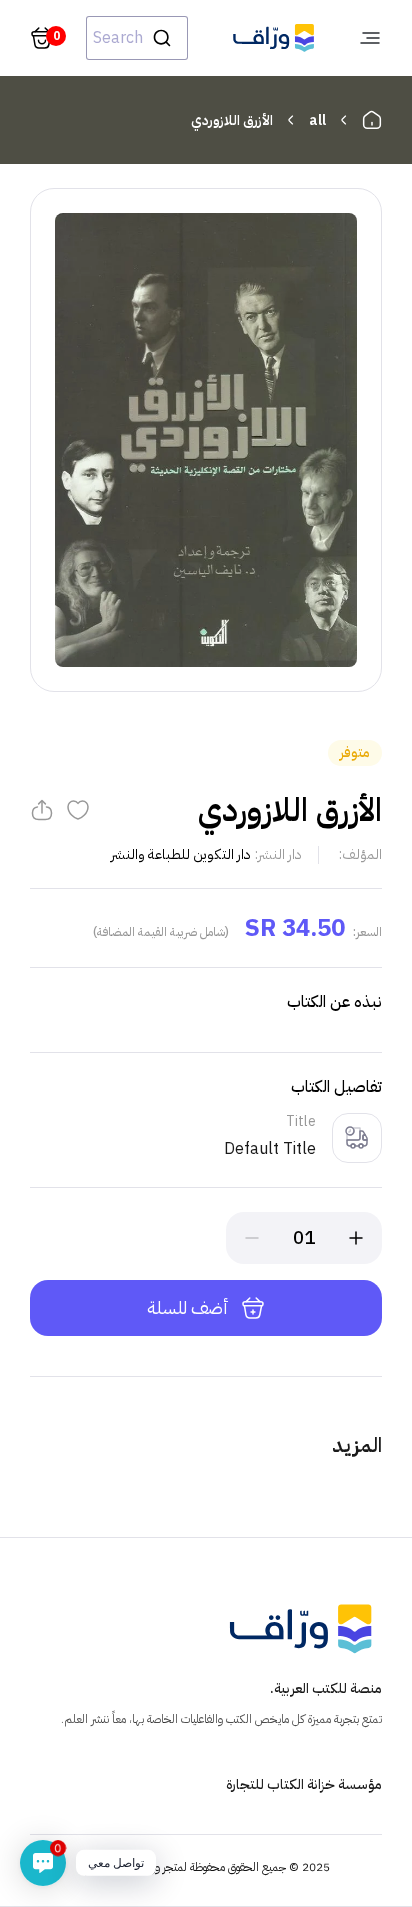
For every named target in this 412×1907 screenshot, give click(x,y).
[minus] (252, 1238)
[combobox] (137, 38)
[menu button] (370, 38)
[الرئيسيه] (372, 120)
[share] (42, 810)
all (317, 120)
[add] (356, 1238)
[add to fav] (78, 810)
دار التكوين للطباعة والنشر (181, 854)
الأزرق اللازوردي (232, 120)
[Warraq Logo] (273, 38)
